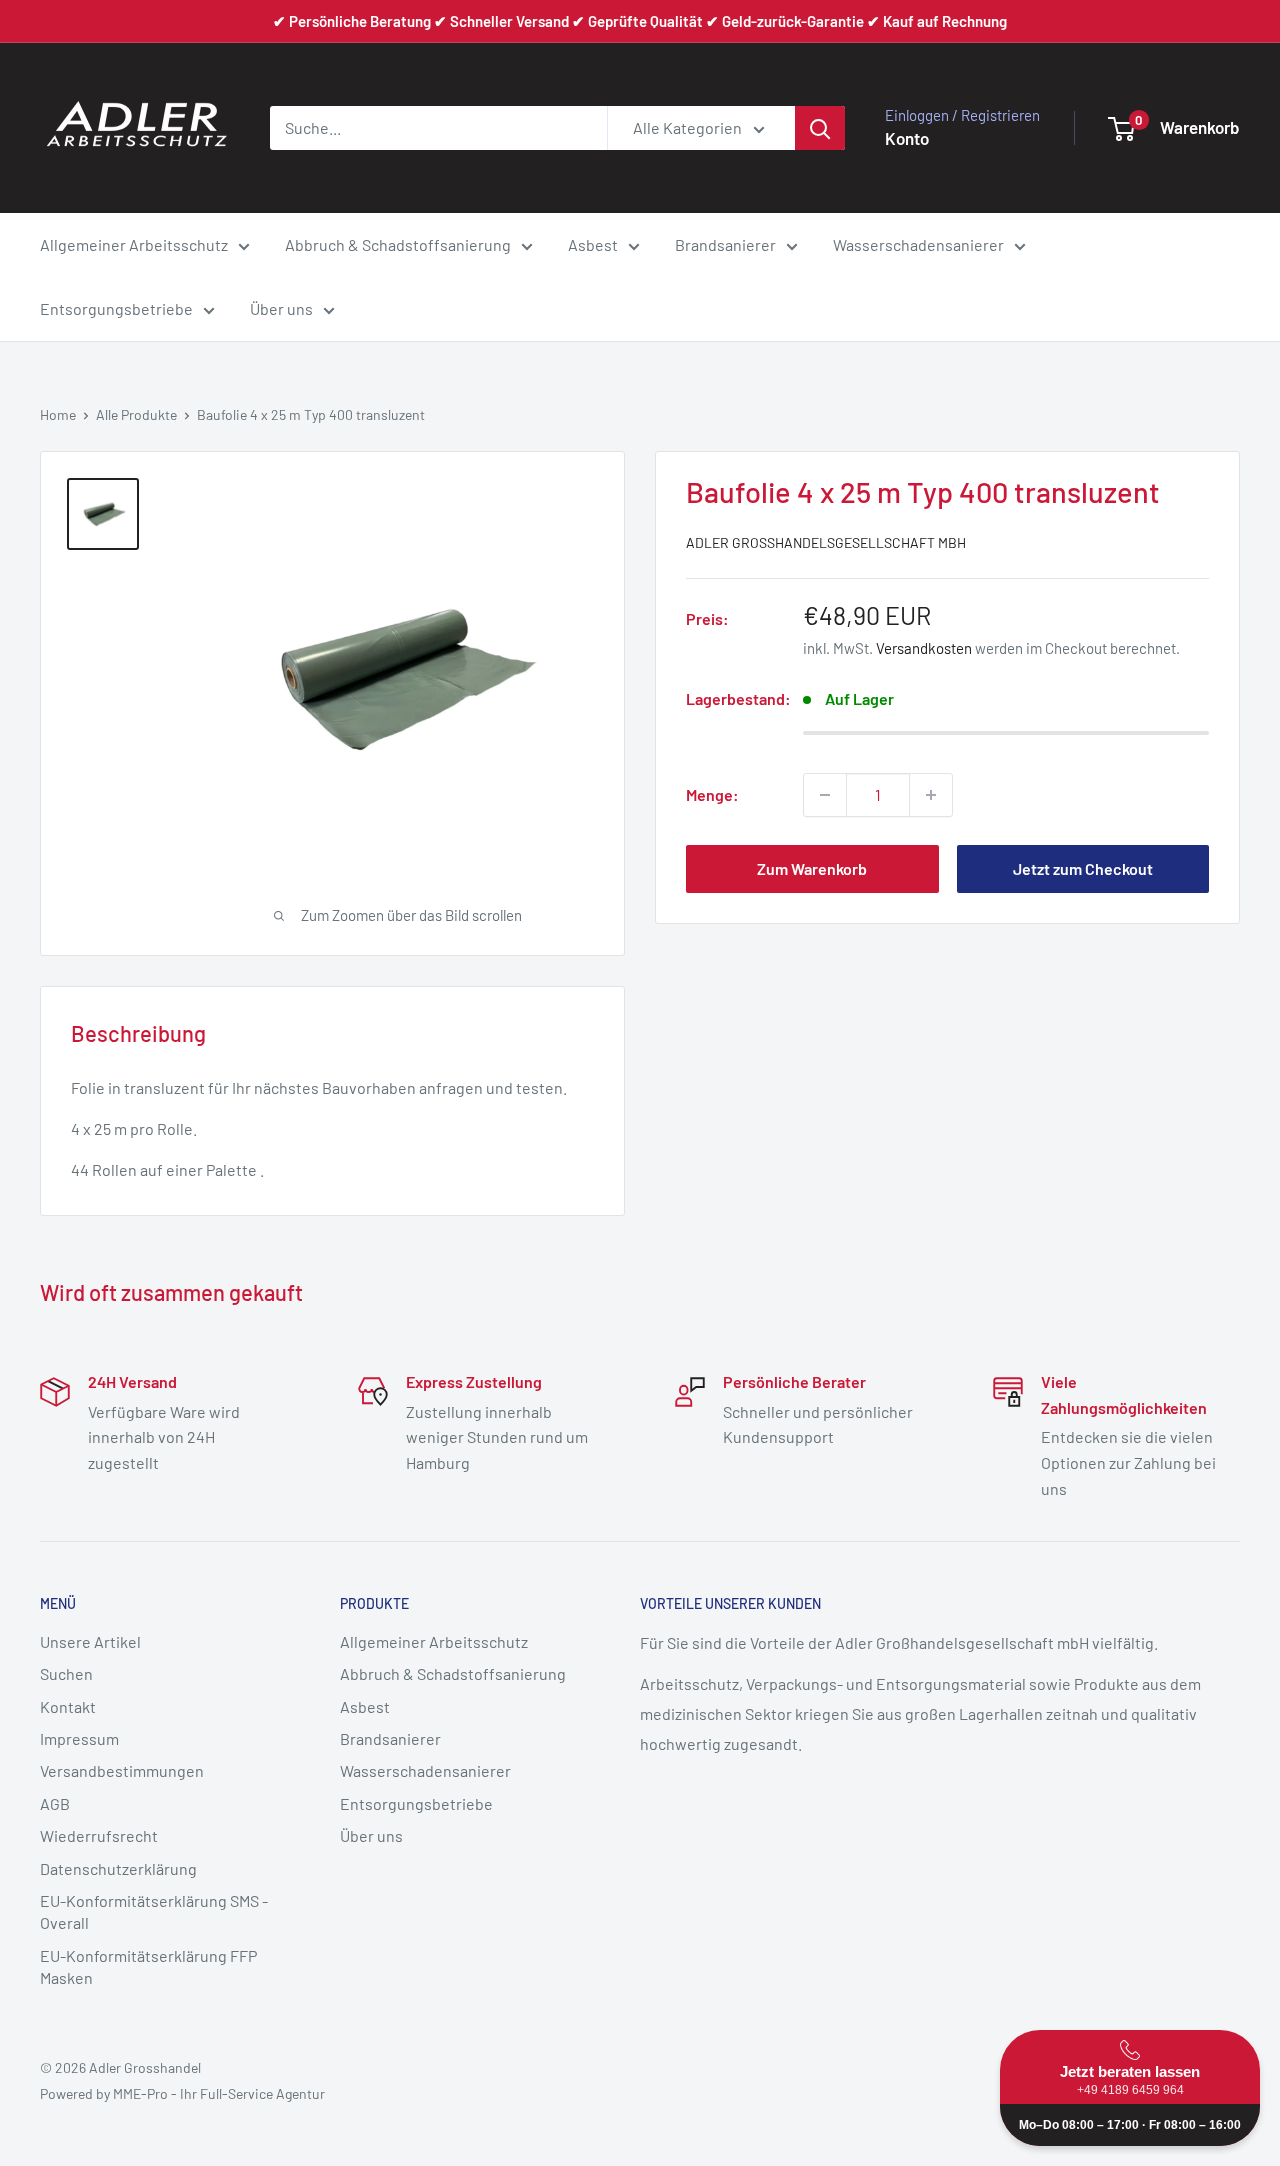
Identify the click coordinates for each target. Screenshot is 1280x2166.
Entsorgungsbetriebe (116, 308)
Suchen (66, 1673)
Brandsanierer (725, 244)
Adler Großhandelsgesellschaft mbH (826, 542)
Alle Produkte (136, 414)
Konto (907, 138)
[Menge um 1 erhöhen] (931, 795)
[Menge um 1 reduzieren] (825, 795)
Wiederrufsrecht (99, 1835)
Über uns (281, 308)
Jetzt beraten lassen (1130, 2080)
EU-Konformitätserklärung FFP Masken (148, 1966)
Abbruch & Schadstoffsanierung (398, 244)
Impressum (79, 1738)
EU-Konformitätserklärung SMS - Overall (154, 1911)
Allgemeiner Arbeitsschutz (134, 244)
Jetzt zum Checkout (1083, 868)
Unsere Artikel (90, 1641)
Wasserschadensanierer (918, 244)
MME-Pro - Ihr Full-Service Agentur (219, 2093)
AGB (55, 1803)
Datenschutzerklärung (118, 1868)
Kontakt (68, 1706)
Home (58, 414)
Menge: (712, 794)
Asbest (593, 244)
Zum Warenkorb (812, 868)
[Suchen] (820, 128)
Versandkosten (924, 648)
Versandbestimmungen (122, 1770)
